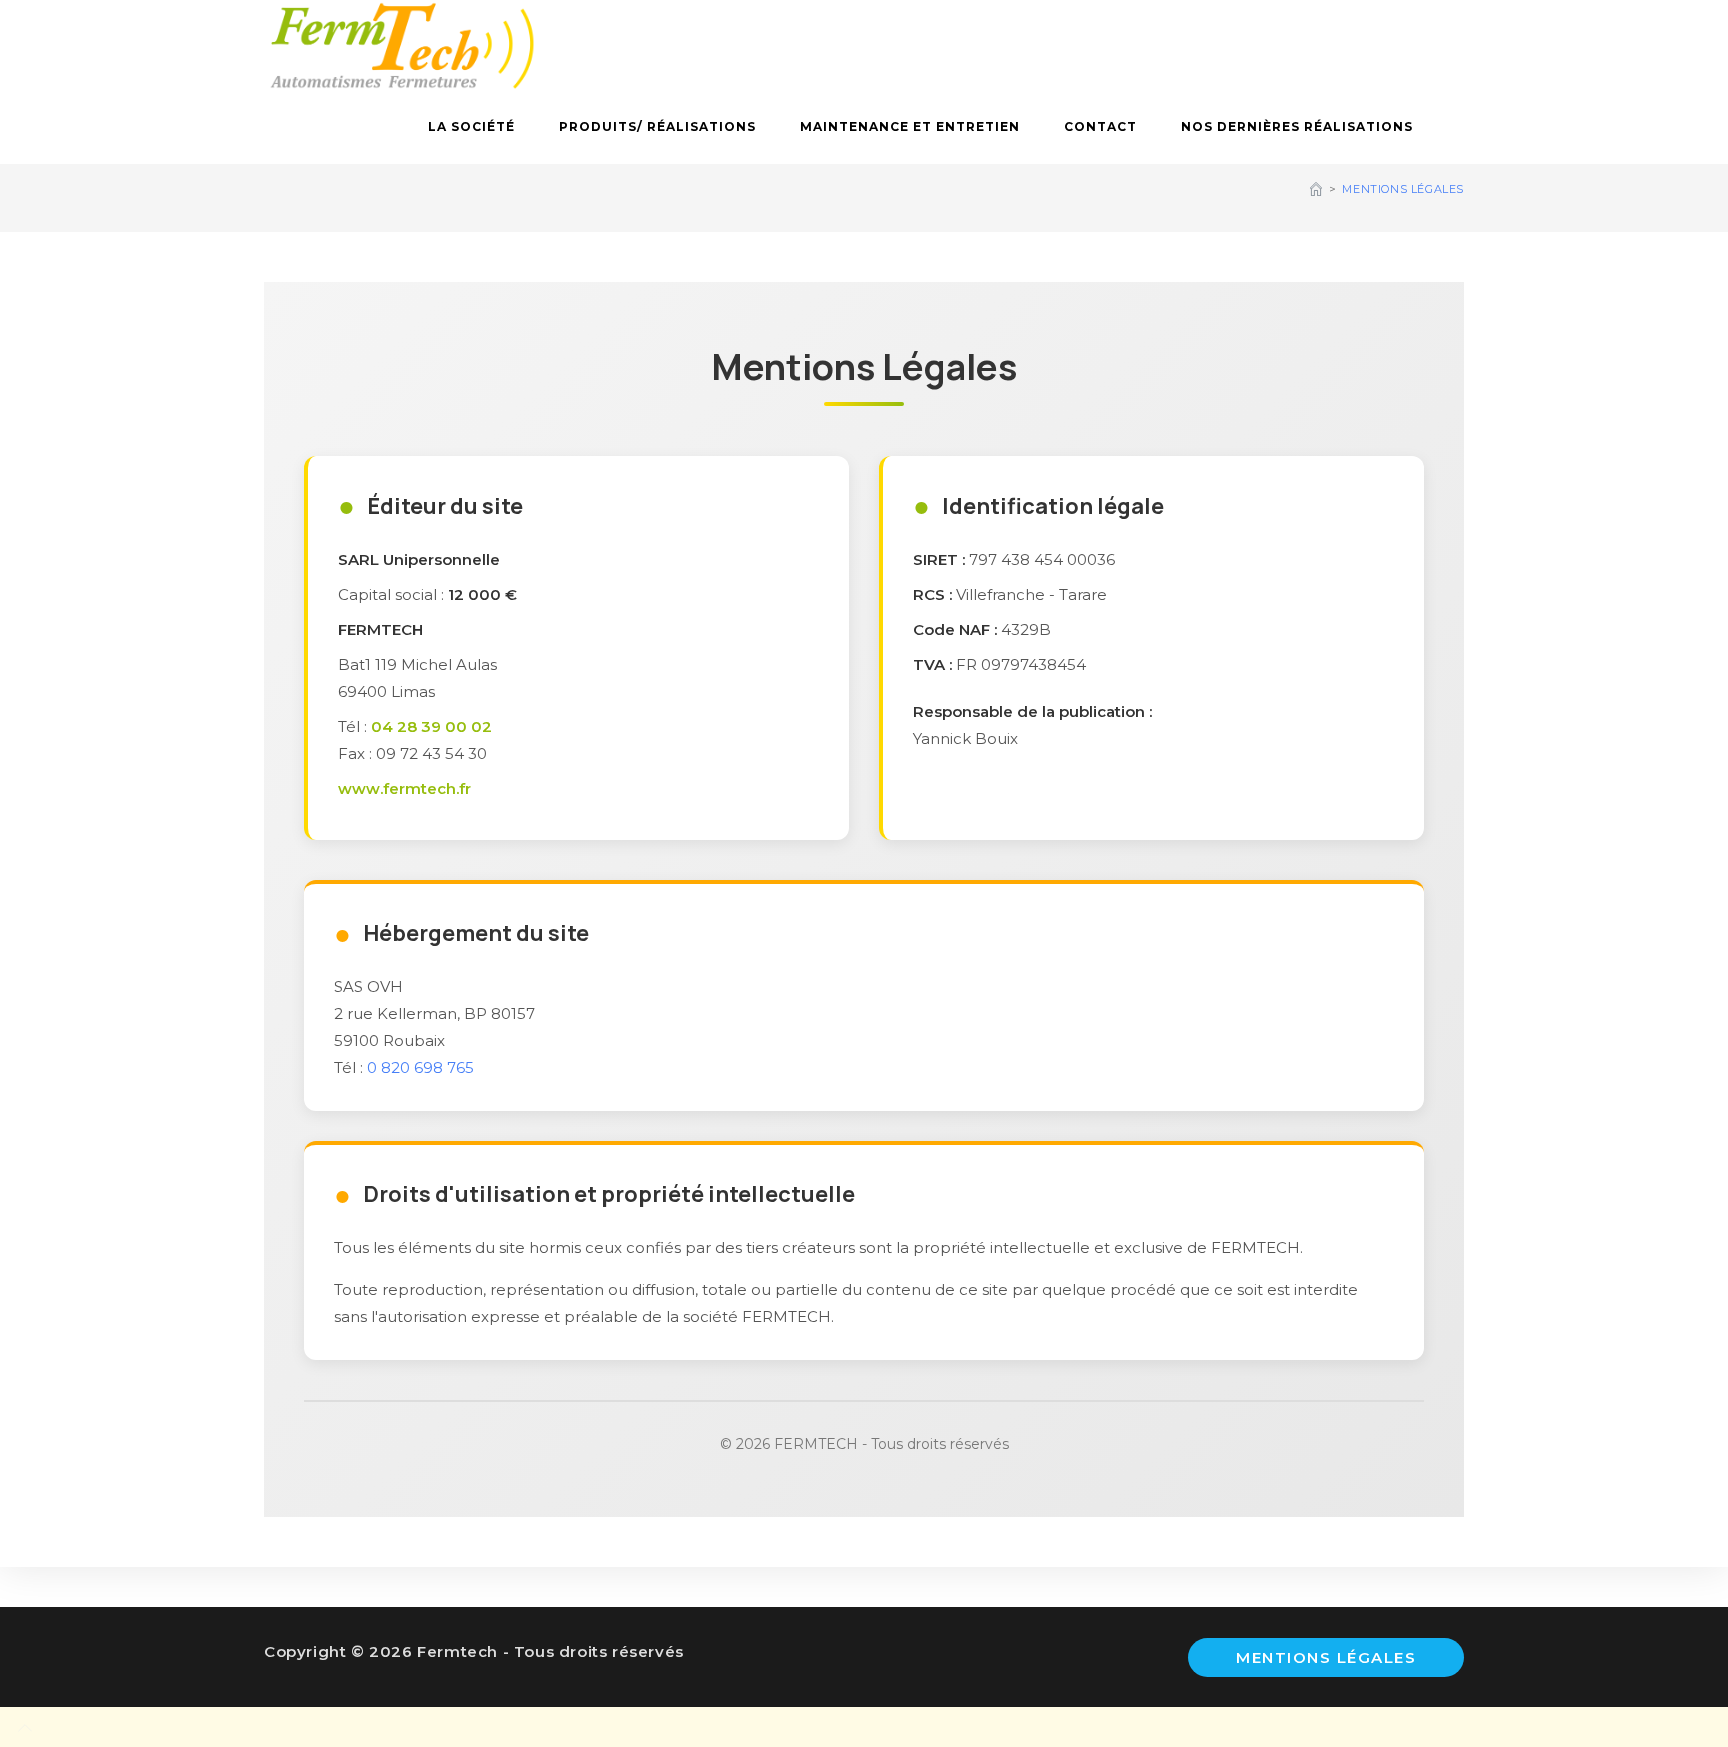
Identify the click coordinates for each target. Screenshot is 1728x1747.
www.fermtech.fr (404, 788)
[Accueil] (1316, 189)
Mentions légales (1326, 1657)
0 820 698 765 (420, 1067)
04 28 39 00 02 (431, 726)
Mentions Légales (1403, 189)
